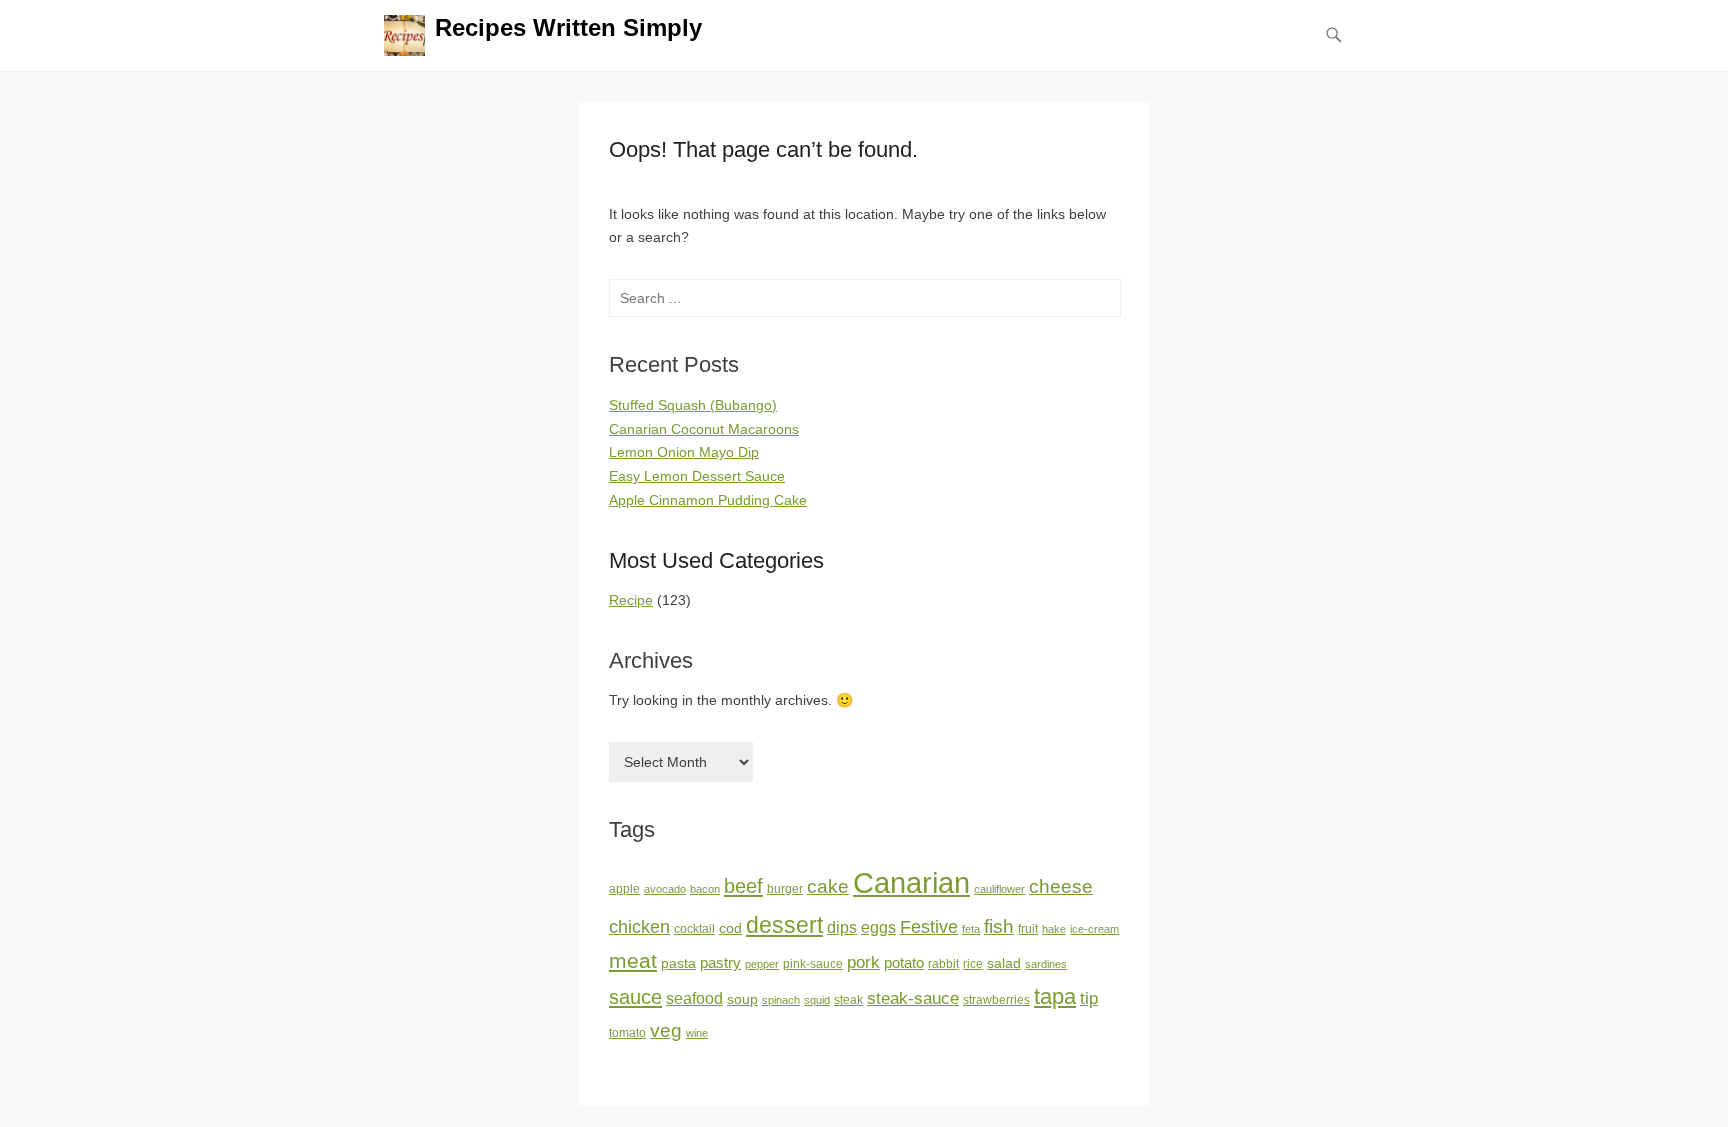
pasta (678, 963)
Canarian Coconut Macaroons (704, 429)
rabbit (943, 964)
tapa (1055, 996)
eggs (878, 927)
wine (697, 1033)
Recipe (631, 600)
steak (848, 1000)
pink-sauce (813, 964)
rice (973, 964)
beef (743, 886)
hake (1054, 929)
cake (828, 886)
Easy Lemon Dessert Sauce (697, 476)
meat (633, 960)
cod (730, 928)
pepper (762, 964)
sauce (635, 997)
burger (785, 889)
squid (817, 1000)
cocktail (694, 929)
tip (1089, 998)
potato (904, 963)
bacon (705, 889)
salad (1004, 963)
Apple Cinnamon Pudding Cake (708, 500)
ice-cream (1094, 929)
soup (742, 999)
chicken (639, 927)
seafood (694, 998)
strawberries (996, 1000)
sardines (1046, 964)
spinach (781, 1000)
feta (971, 929)
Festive (929, 927)
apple (624, 889)
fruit (1028, 929)
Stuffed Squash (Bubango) (693, 405)
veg (666, 1030)
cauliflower (999, 889)
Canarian (911, 882)
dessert (784, 925)
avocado (665, 889)
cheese (1061, 886)
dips (842, 927)
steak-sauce (913, 998)
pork (863, 962)
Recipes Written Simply (568, 27)
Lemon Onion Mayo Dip (684, 452)
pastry (720, 963)
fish (999, 926)
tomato (627, 1033)
